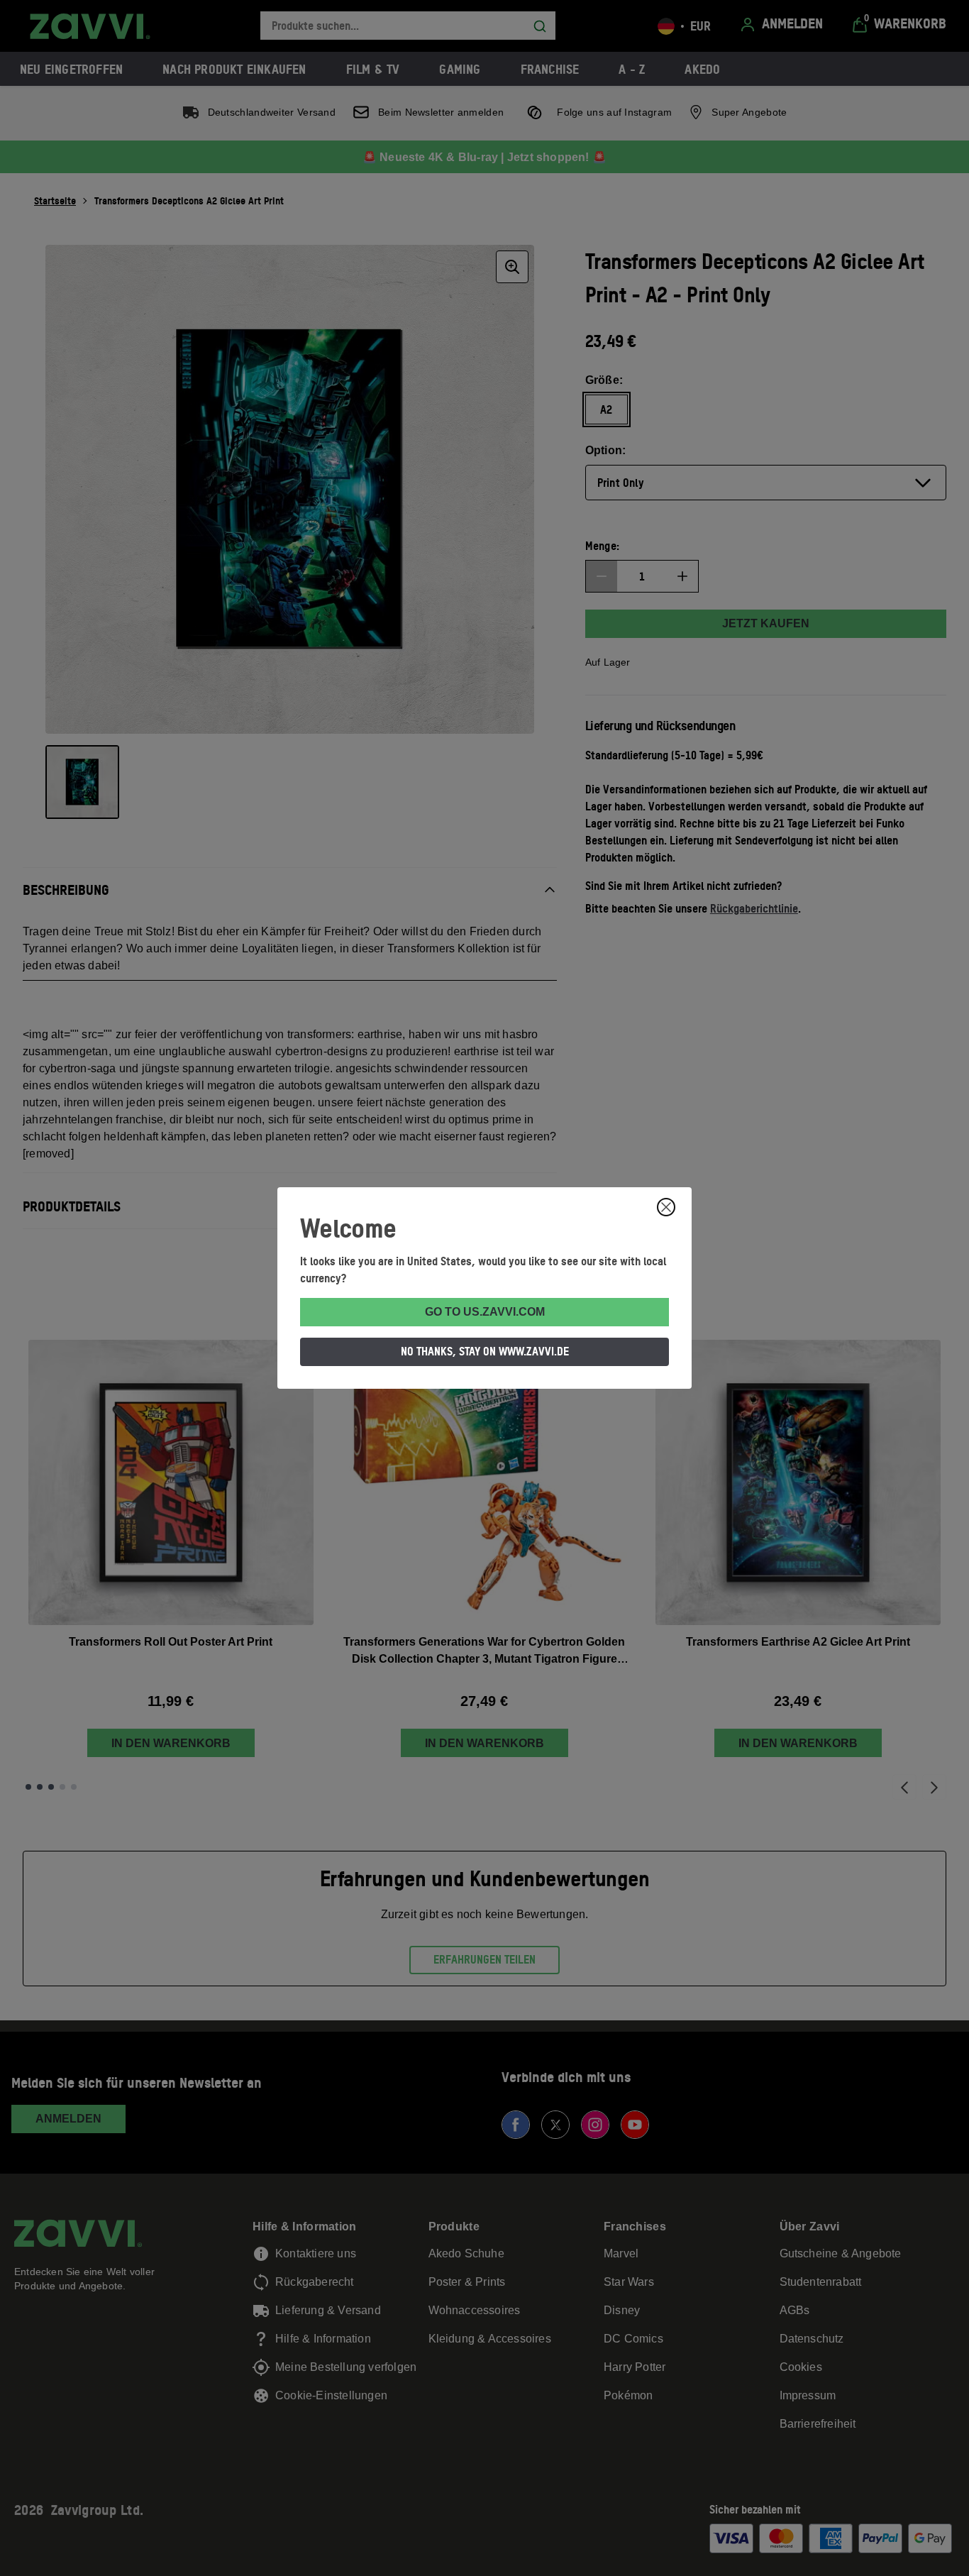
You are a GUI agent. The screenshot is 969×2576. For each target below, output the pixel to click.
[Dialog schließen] (666, 1207)
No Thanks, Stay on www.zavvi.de (485, 1351)
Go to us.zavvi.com (485, 1312)
